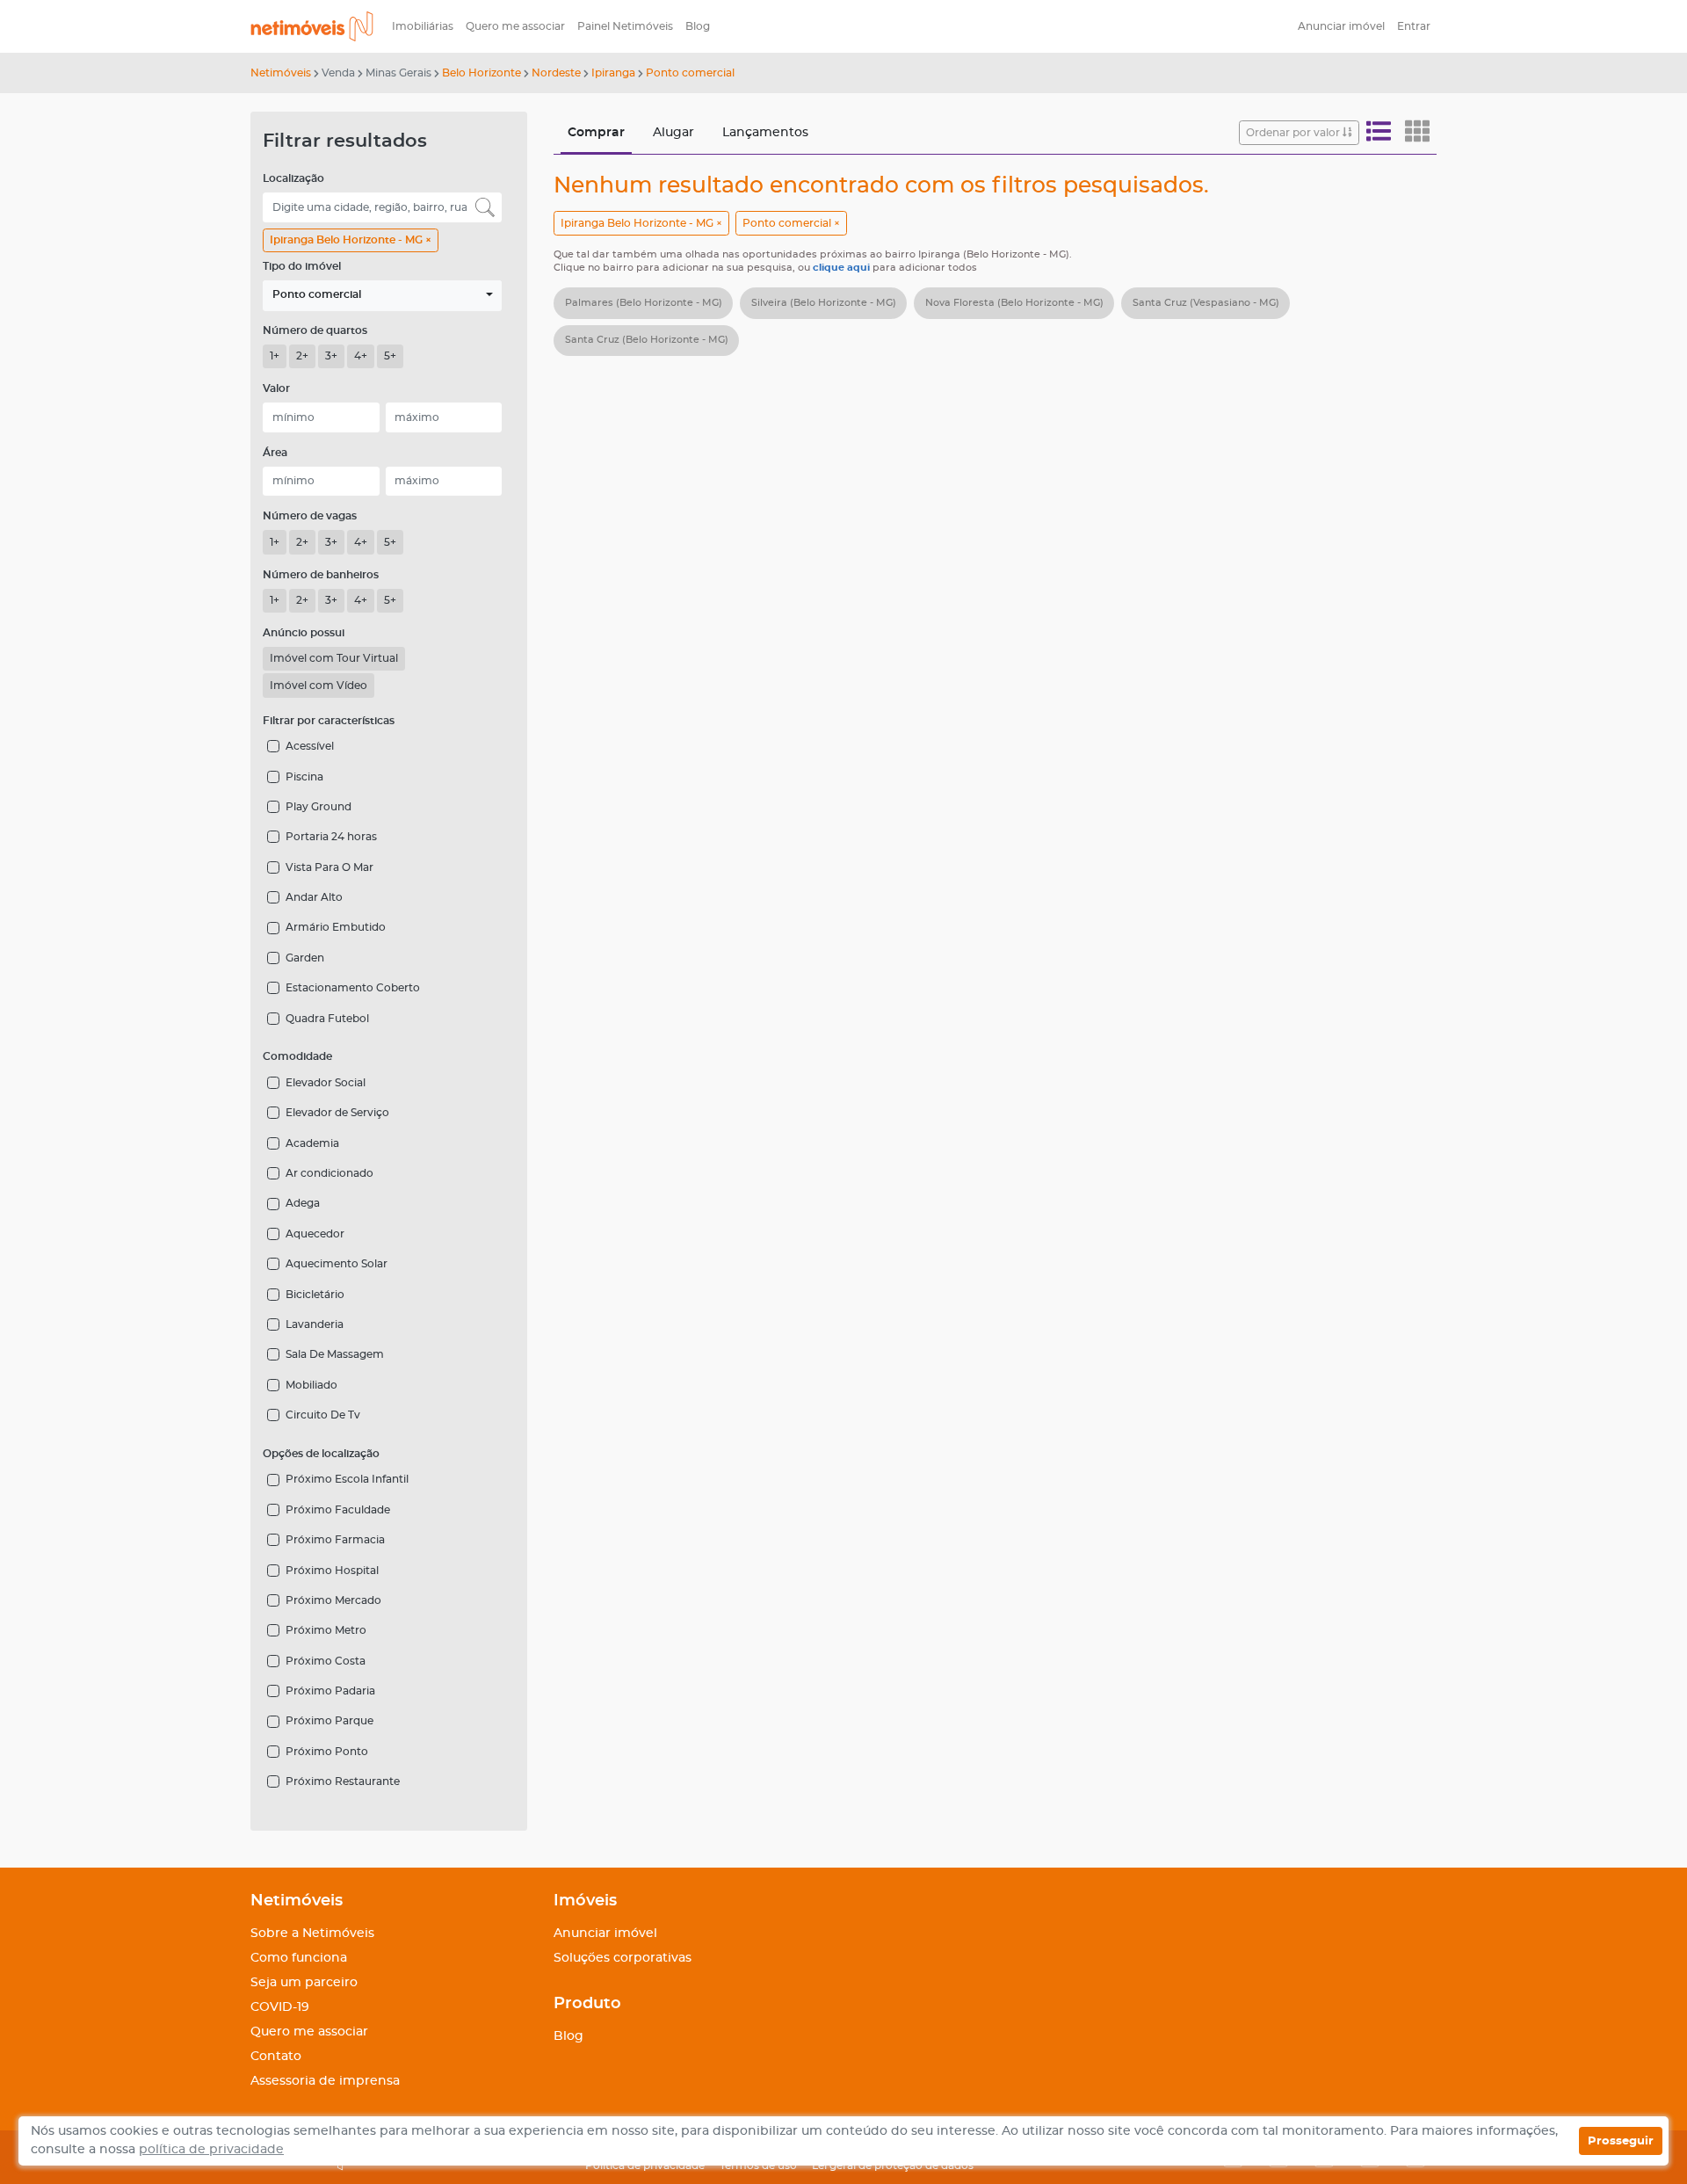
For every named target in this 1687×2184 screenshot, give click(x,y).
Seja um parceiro (304, 1983)
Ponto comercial (690, 73)
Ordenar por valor (1294, 133)
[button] (382, 296)
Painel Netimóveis (625, 26)
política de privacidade (211, 2150)
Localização (293, 178)
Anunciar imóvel (1341, 26)
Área (275, 453)
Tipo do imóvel (302, 266)
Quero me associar (515, 26)
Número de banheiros (321, 575)
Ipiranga (613, 73)
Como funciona (299, 1958)
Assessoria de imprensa (325, 2081)
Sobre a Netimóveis (312, 1934)
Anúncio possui (304, 633)
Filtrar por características (329, 721)
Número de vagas (310, 516)
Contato (276, 2057)
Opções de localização (321, 1454)
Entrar (1414, 26)
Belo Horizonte (481, 73)
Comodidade (297, 1056)
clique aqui (843, 268)
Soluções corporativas (623, 1958)
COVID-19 (280, 2007)
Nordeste (556, 73)
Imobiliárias (423, 26)
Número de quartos (315, 330)
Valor (276, 388)
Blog (698, 26)
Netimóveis (281, 73)
